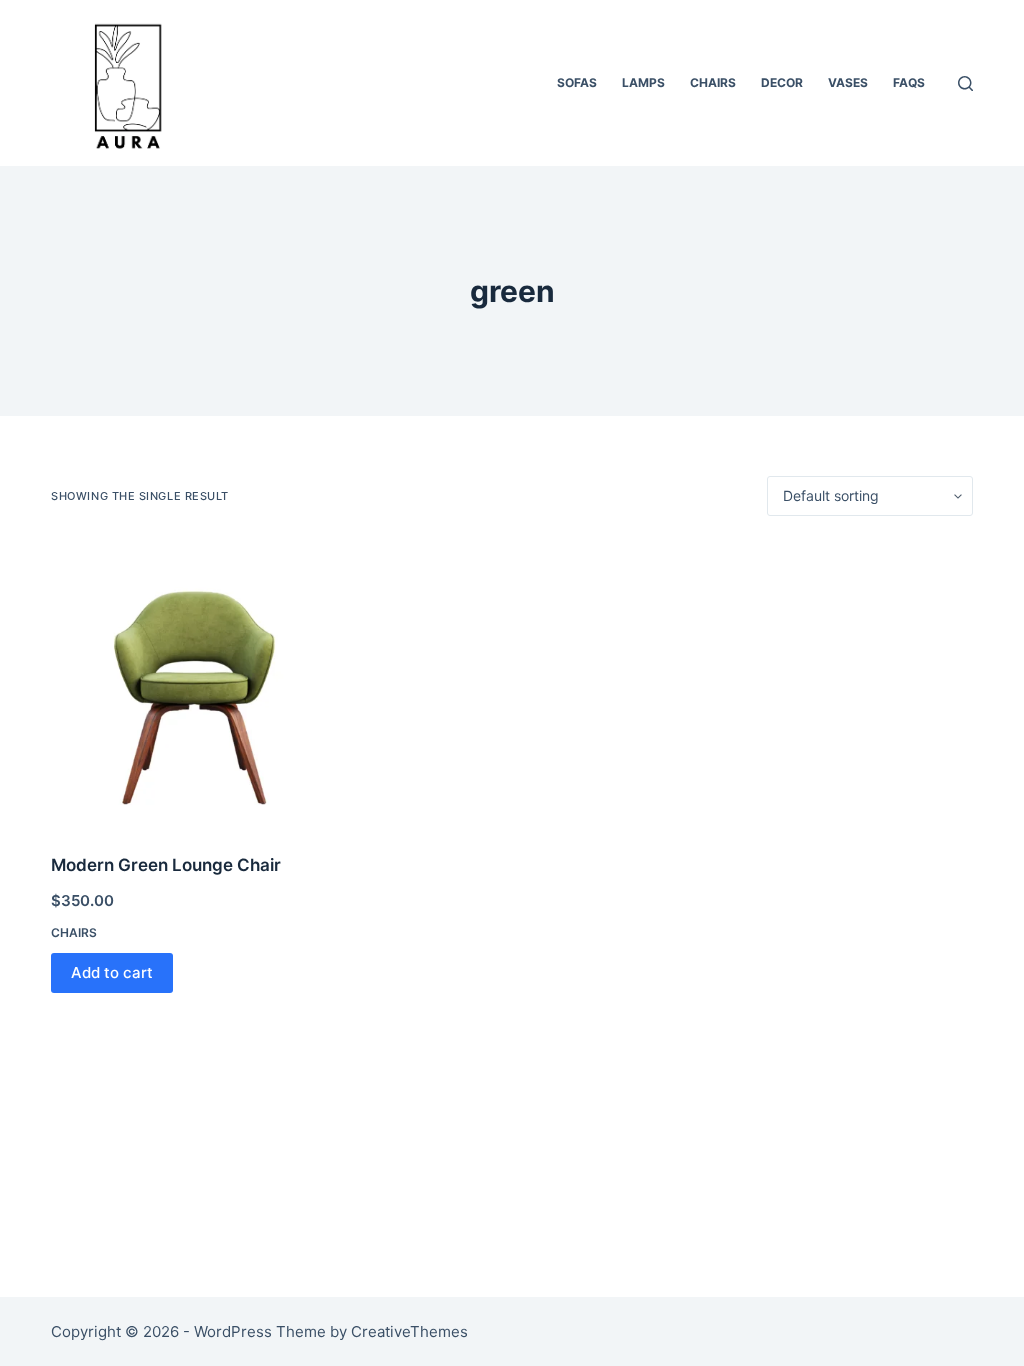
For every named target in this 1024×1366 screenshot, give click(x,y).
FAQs (909, 82)
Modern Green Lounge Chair (166, 865)
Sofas (577, 82)
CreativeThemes (409, 1331)
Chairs (713, 82)
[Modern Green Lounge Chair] (194, 684)
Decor (782, 82)
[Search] (965, 83)
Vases (848, 82)
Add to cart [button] (112, 972)
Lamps (643, 82)
